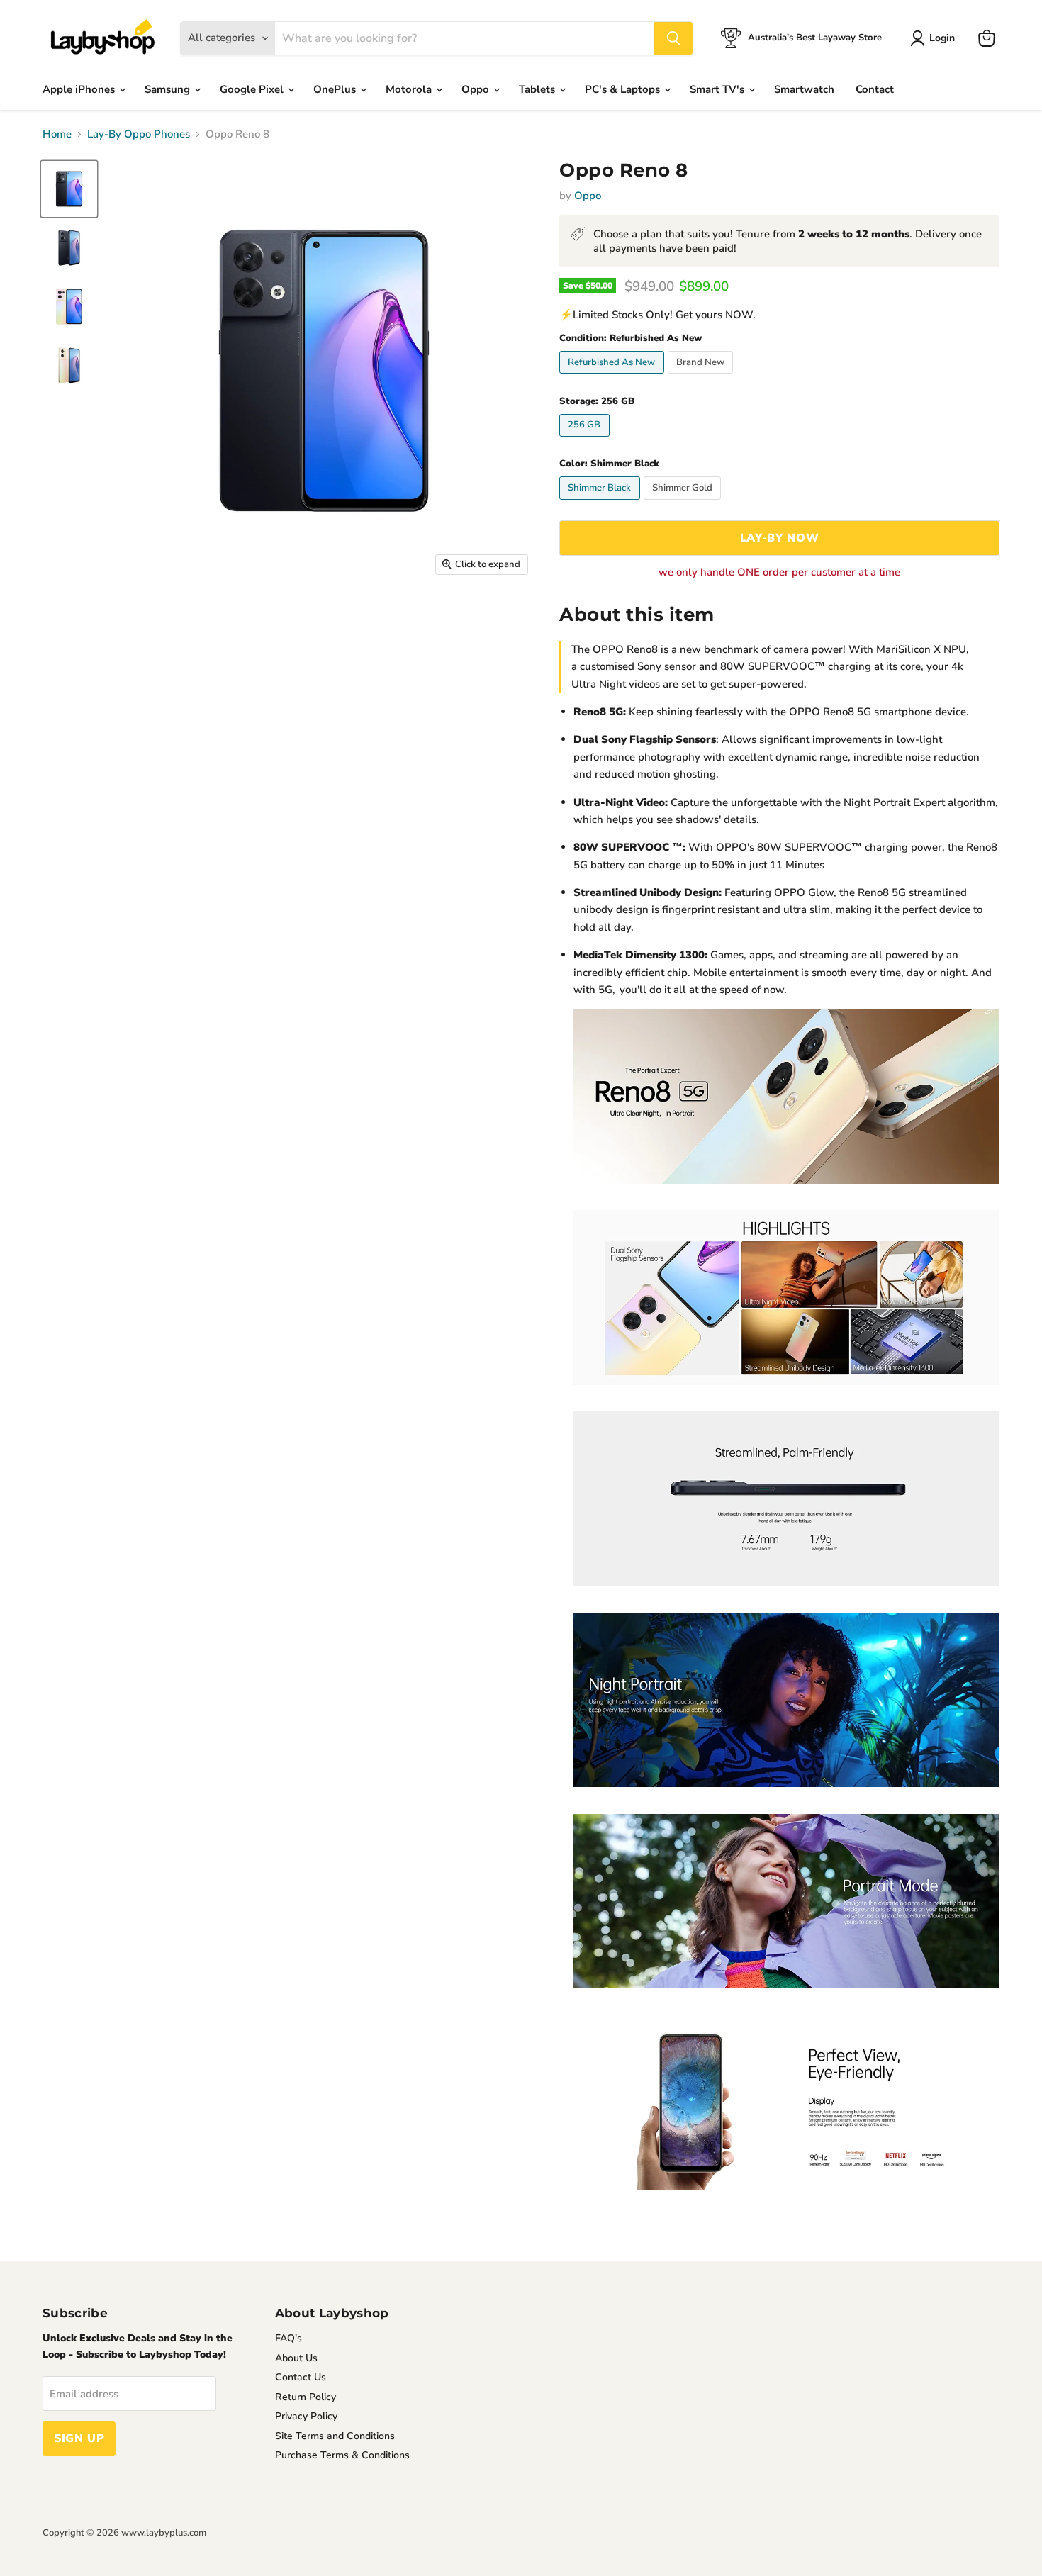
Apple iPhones (80, 89)
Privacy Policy (306, 2416)
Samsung (169, 89)
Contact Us (301, 2377)
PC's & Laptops (624, 89)
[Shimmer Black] (601, 503)
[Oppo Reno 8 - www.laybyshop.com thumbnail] (69, 248)
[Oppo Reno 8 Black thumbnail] (69, 189)
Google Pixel (253, 89)
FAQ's (288, 2338)
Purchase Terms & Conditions (342, 2455)
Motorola (410, 89)
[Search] (673, 38)
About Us (296, 2358)
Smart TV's (718, 89)
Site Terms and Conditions (335, 2436)
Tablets (538, 89)
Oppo (477, 89)
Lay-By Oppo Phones (139, 134)
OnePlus (336, 89)
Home (57, 134)
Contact (875, 89)
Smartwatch (804, 89)
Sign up (79, 2438)
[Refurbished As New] (614, 377)
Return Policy (306, 2397)
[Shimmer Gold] (684, 503)
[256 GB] (586, 440)
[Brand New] (702, 377)
